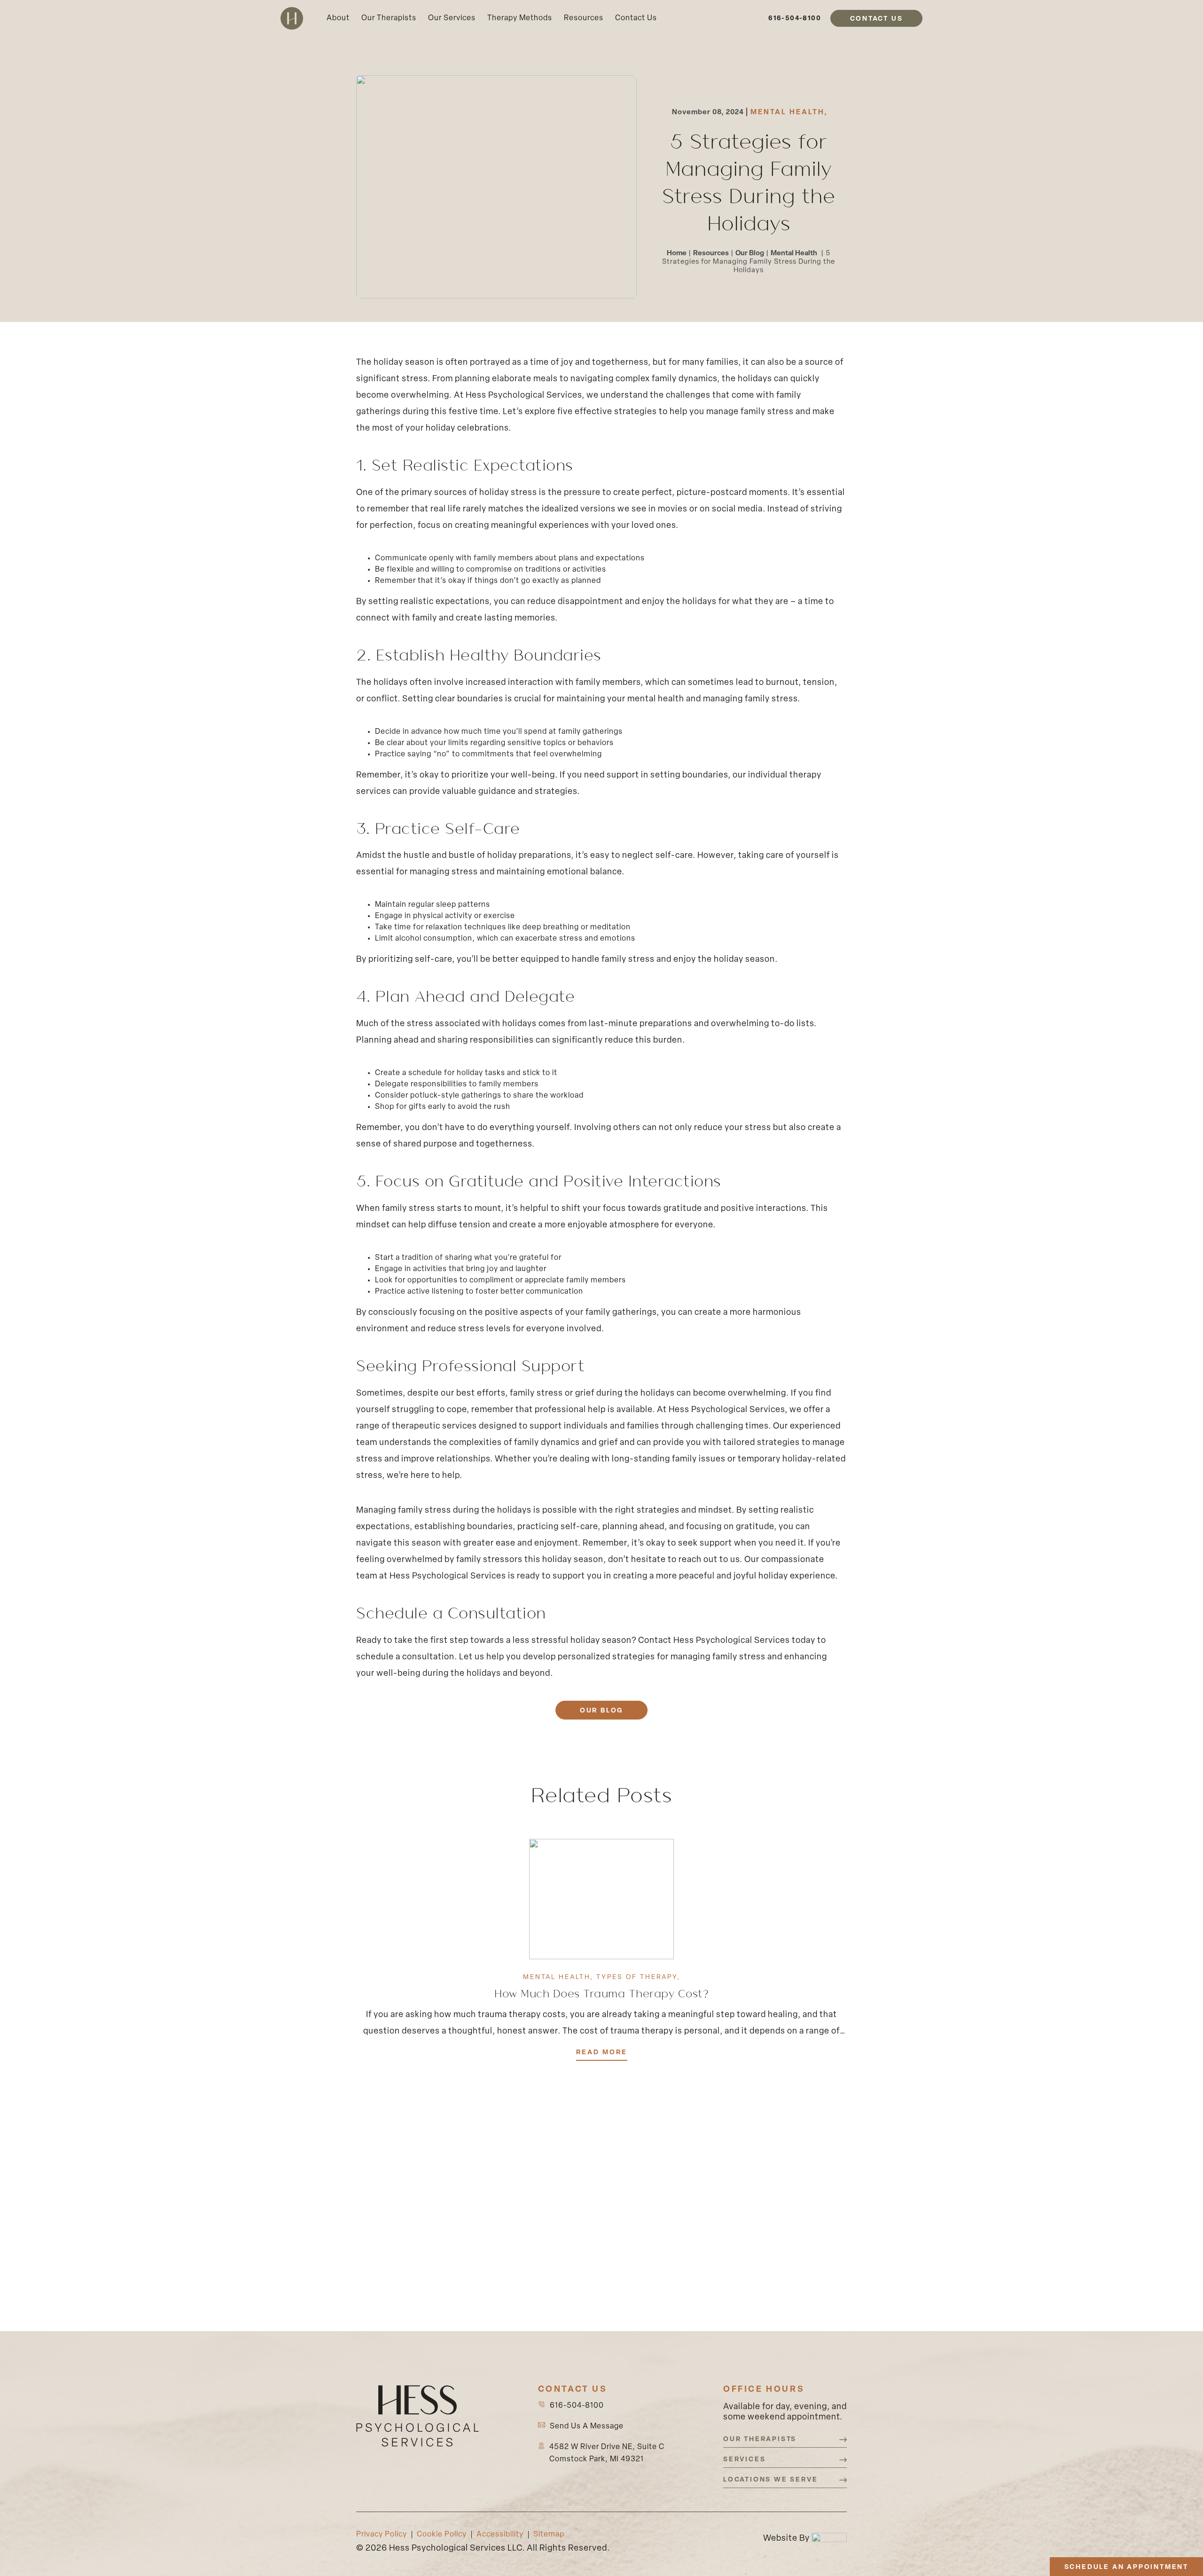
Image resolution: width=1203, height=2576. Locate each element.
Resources (584, 18)
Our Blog (750, 254)
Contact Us (636, 18)
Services (744, 2460)
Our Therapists (389, 18)
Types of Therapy (638, 1977)
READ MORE (602, 2053)
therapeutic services (434, 1427)
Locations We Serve (770, 2480)
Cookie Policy (442, 2535)
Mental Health (789, 113)
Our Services (452, 18)
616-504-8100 (795, 19)
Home (677, 254)
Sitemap (549, 2535)
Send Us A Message (587, 2427)
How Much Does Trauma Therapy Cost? (601, 1993)
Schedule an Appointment (1126, 2567)
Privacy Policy (382, 2535)
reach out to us (708, 1560)
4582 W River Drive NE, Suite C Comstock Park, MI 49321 (607, 2453)
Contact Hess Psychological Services (713, 1641)
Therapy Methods (520, 18)
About (338, 18)
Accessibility (500, 2535)
